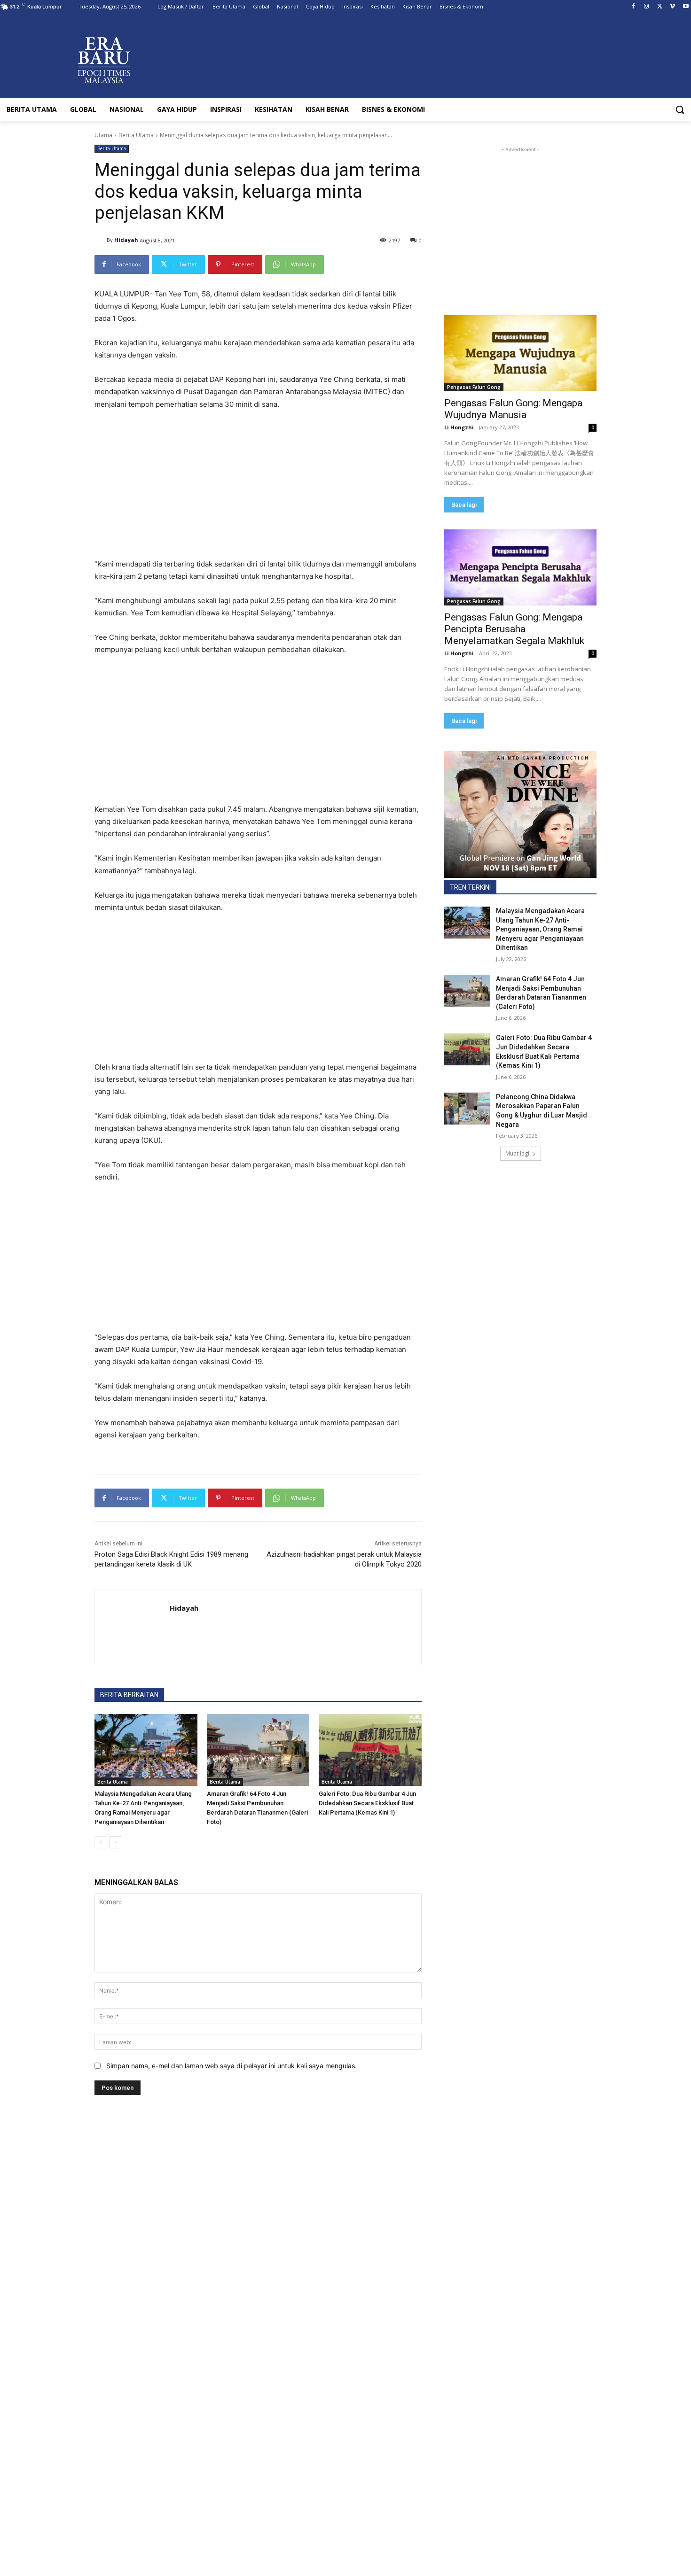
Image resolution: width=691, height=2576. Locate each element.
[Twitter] (660, 7)
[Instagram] (647, 7)
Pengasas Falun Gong (474, 387)
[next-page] (115, 1842)
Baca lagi (464, 505)
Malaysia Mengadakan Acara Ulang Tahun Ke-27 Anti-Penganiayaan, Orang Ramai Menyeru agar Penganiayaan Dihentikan (540, 929)
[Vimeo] (672, 7)
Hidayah (126, 240)
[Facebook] (633, 7)
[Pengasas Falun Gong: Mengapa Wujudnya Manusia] (520, 353)
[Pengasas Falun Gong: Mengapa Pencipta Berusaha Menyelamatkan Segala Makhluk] (520, 567)
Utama (103, 135)
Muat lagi (517, 1153)
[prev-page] (100, 1842)
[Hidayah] (101, 240)
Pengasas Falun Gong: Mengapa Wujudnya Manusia (513, 409)
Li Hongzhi (459, 427)
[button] (680, 109)
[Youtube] (686, 7)
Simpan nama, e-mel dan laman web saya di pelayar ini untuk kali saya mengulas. (232, 2066)
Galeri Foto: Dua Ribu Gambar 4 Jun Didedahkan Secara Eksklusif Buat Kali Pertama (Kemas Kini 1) (367, 1803)
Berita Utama (136, 135)
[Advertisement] (258, 489)
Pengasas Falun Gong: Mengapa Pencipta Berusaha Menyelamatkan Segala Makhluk (514, 629)
